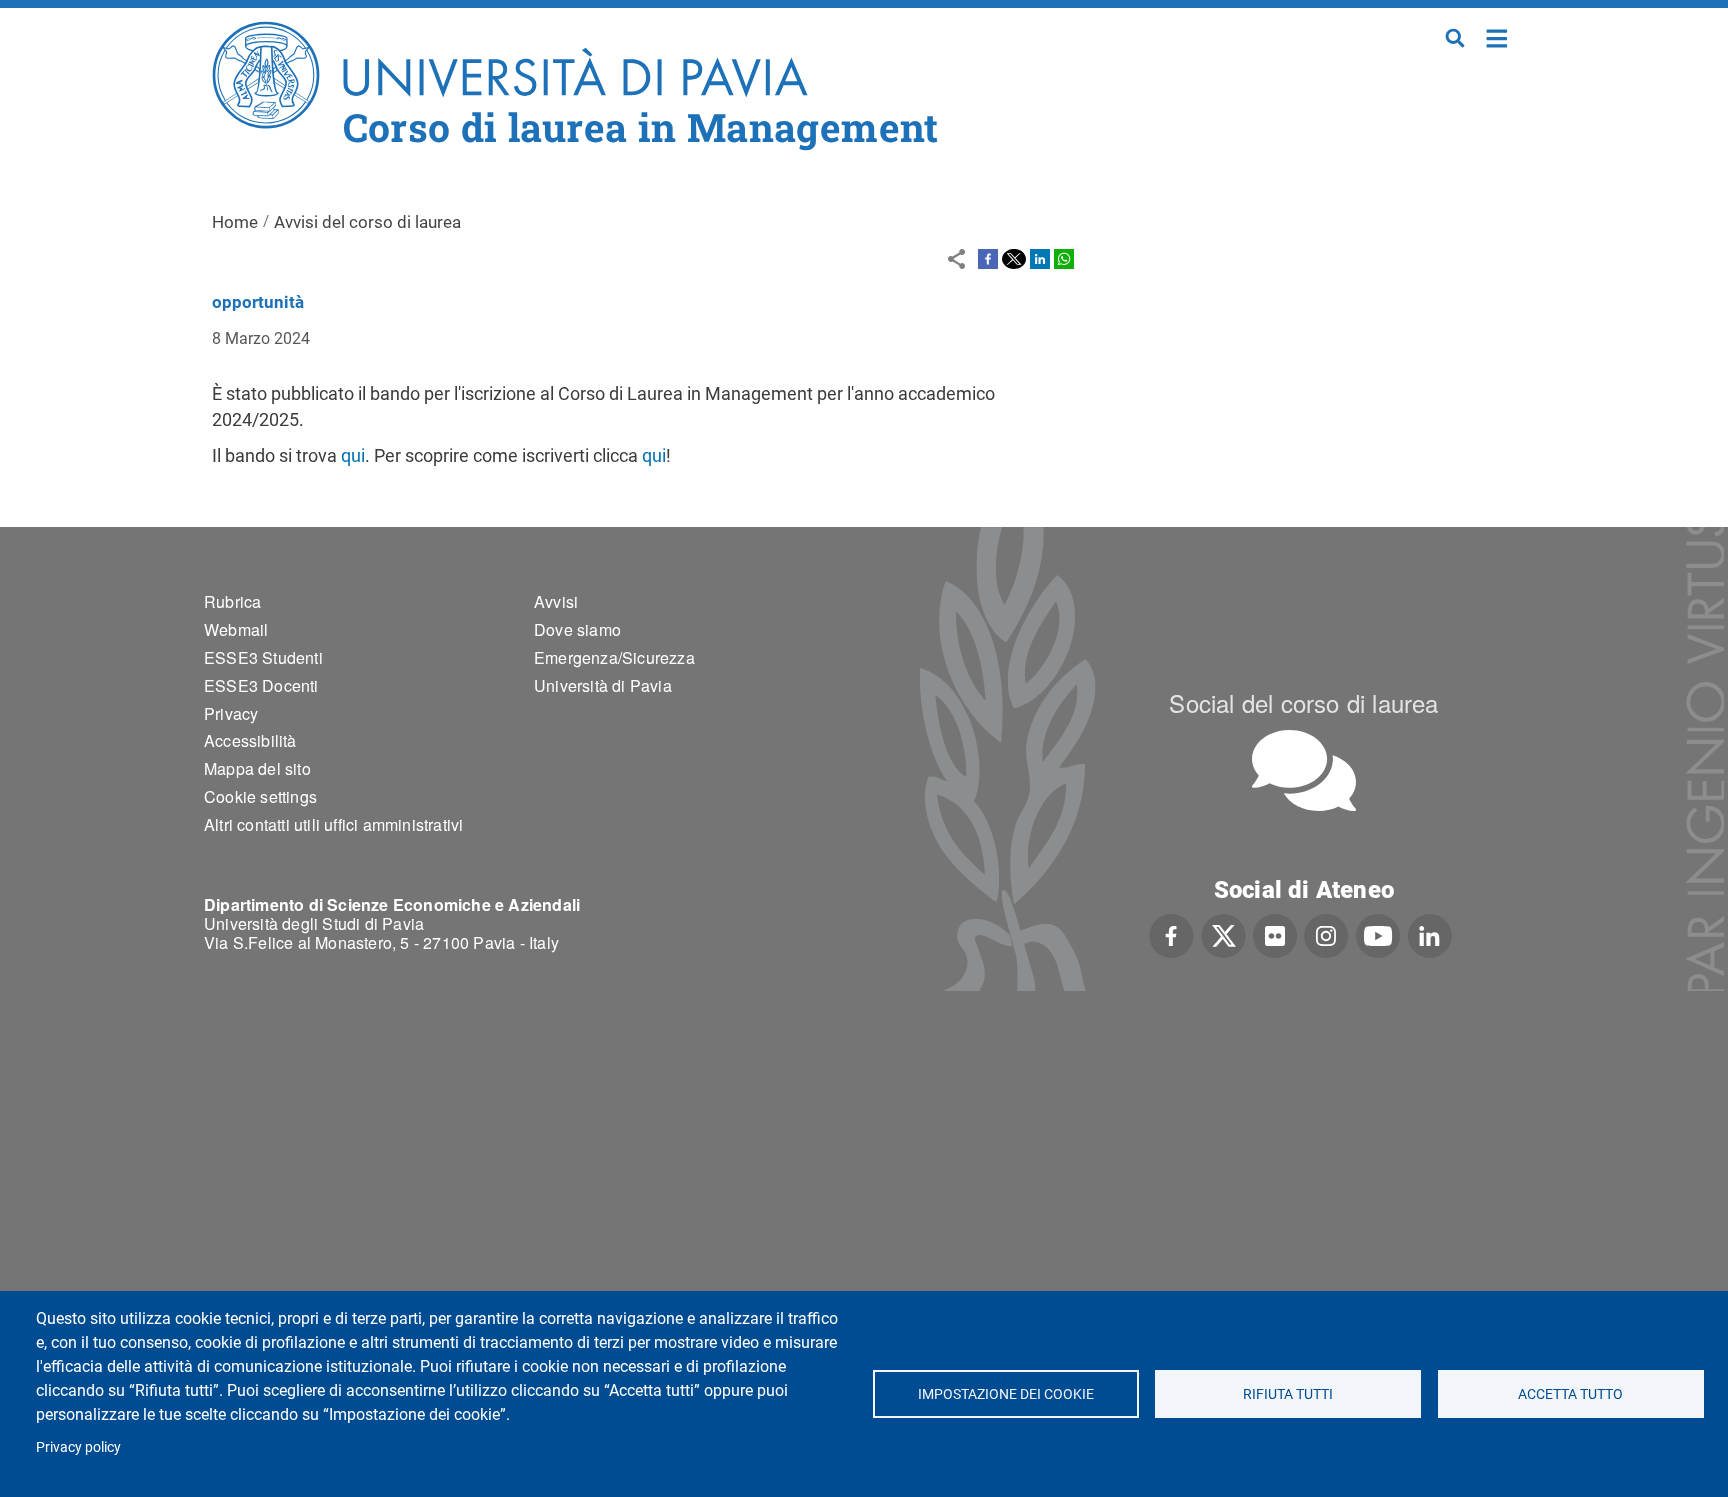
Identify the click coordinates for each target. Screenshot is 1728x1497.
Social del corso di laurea (1303, 702)
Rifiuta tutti (1288, 1394)
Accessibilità (250, 740)
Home (1497, 36)
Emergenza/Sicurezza (614, 657)
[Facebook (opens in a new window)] (1171, 934)
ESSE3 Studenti (263, 657)
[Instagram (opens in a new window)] (1326, 934)
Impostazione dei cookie (1005, 1394)
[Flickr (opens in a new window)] (1275, 934)
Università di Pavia (603, 685)
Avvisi (556, 601)
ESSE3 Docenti (261, 685)
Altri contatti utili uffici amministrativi (333, 824)
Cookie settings (260, 796)
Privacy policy (78, 1447)
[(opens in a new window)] (988, 258)
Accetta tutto (1570, 1394)
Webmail (236, 629)
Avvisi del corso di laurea (367, 222)
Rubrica (232, 601)
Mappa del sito (257, 768)
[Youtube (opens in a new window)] (1378, 934)
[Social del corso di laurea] (1304, 770)
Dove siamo (577, 629)
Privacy (231, 713)
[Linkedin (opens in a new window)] (1429, 934)
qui (353, 455)
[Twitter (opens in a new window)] (1223, 934)
